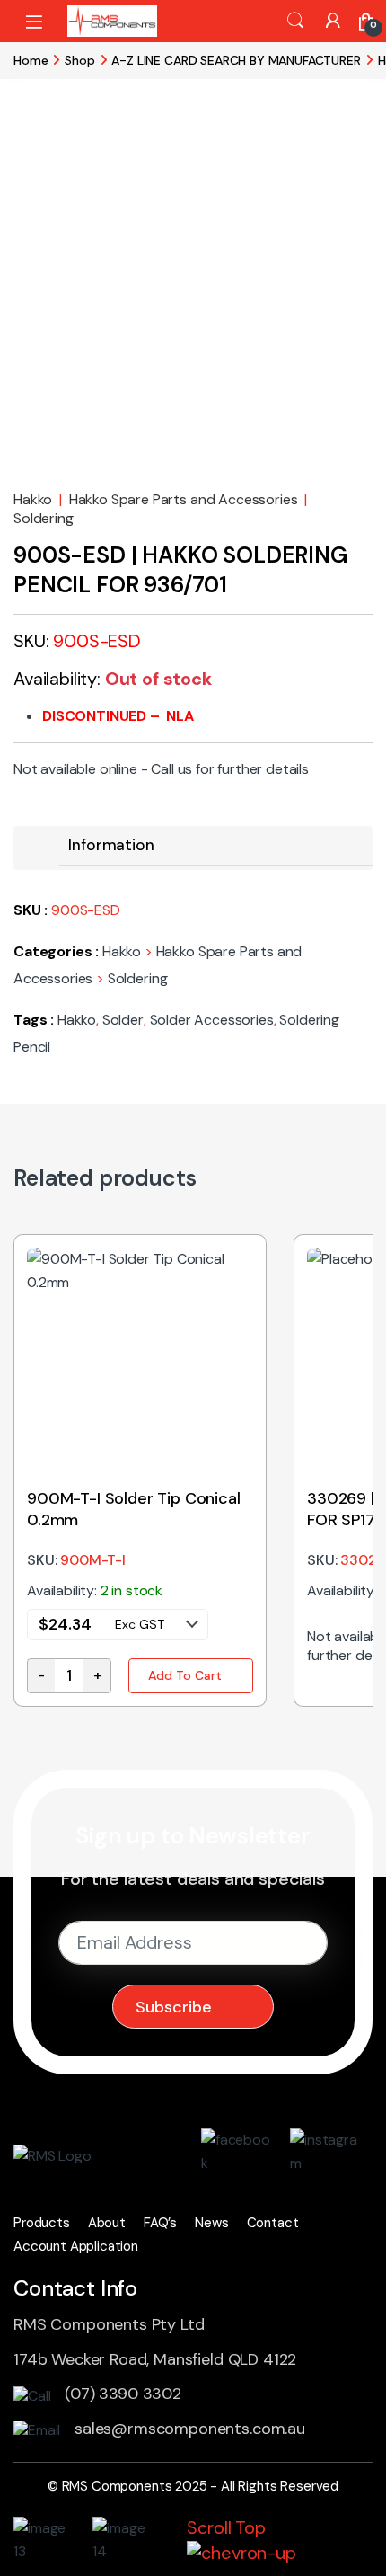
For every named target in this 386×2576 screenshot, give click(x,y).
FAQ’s (160, 2223)
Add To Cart (185, 1675)
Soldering (44, 518)
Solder (123, 1020)
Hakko (33, 499)
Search (295, 21)
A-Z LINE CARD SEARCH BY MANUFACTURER (236, 60)
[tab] (111, 845)
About (107, 2223)
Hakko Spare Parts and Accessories (184, 499)
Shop (79, 60)
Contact (273, 2223)
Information (111, 845)
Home (31, 60)
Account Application (76, 2246)
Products (42, 2223)
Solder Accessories (212, 1020)
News (211, 2223)
